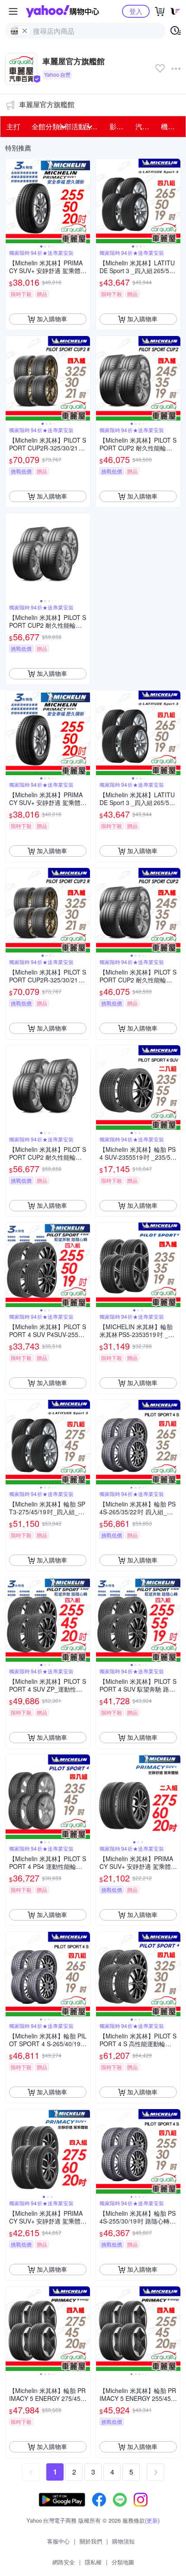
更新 (152, 2520)
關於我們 (91, 2541)
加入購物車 (52, 319)
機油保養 (171, 126)
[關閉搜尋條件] (25, 31)
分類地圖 (123, 2562)
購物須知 (123, 2541)
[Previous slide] (11, 201)
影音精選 (120, 126)
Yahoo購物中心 (63, 11)
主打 (13, 126)
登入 (136, 11)
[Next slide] (84, 201)
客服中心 (58, 2541)
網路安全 (64, 2562)
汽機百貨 (146, 126)
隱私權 (93, 2562)
